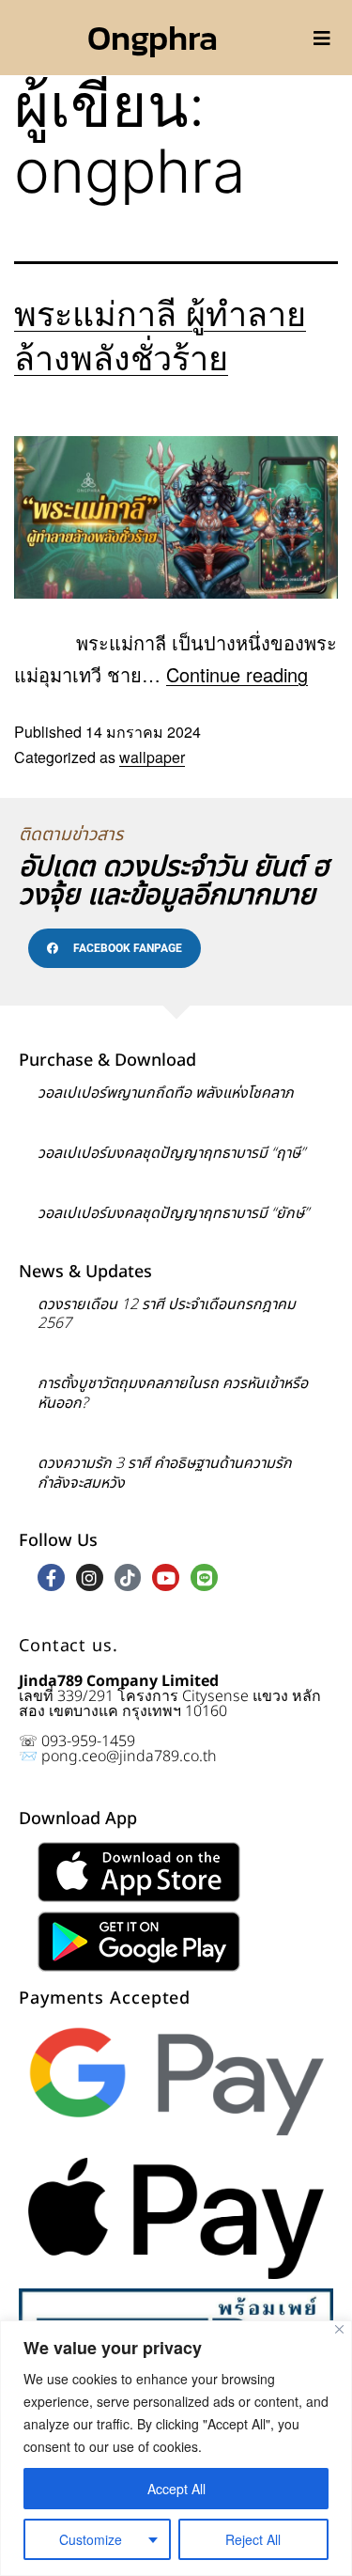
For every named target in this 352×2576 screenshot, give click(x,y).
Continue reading (237, 674)
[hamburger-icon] (321, 38)
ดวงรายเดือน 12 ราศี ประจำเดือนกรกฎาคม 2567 (167, 1314)
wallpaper (152, 757)
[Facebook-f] (51, 1577)
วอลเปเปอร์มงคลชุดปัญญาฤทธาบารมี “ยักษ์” (173, 1213)
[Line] (204, 1577)
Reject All (253, 2539)
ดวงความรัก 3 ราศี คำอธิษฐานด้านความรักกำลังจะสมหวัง (165, 1473)
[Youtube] (166, 1577)
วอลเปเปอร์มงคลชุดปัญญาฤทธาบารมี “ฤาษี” (171, 1153)
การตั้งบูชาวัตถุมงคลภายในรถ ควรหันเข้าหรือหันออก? (173, 1393)
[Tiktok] (128, 1577)
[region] (176, 2448)
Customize (91, 2539)
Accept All (176, 2489)
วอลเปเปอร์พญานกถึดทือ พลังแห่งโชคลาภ (166, 1093)
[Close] (339, 2329)
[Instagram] (90, 1577)
